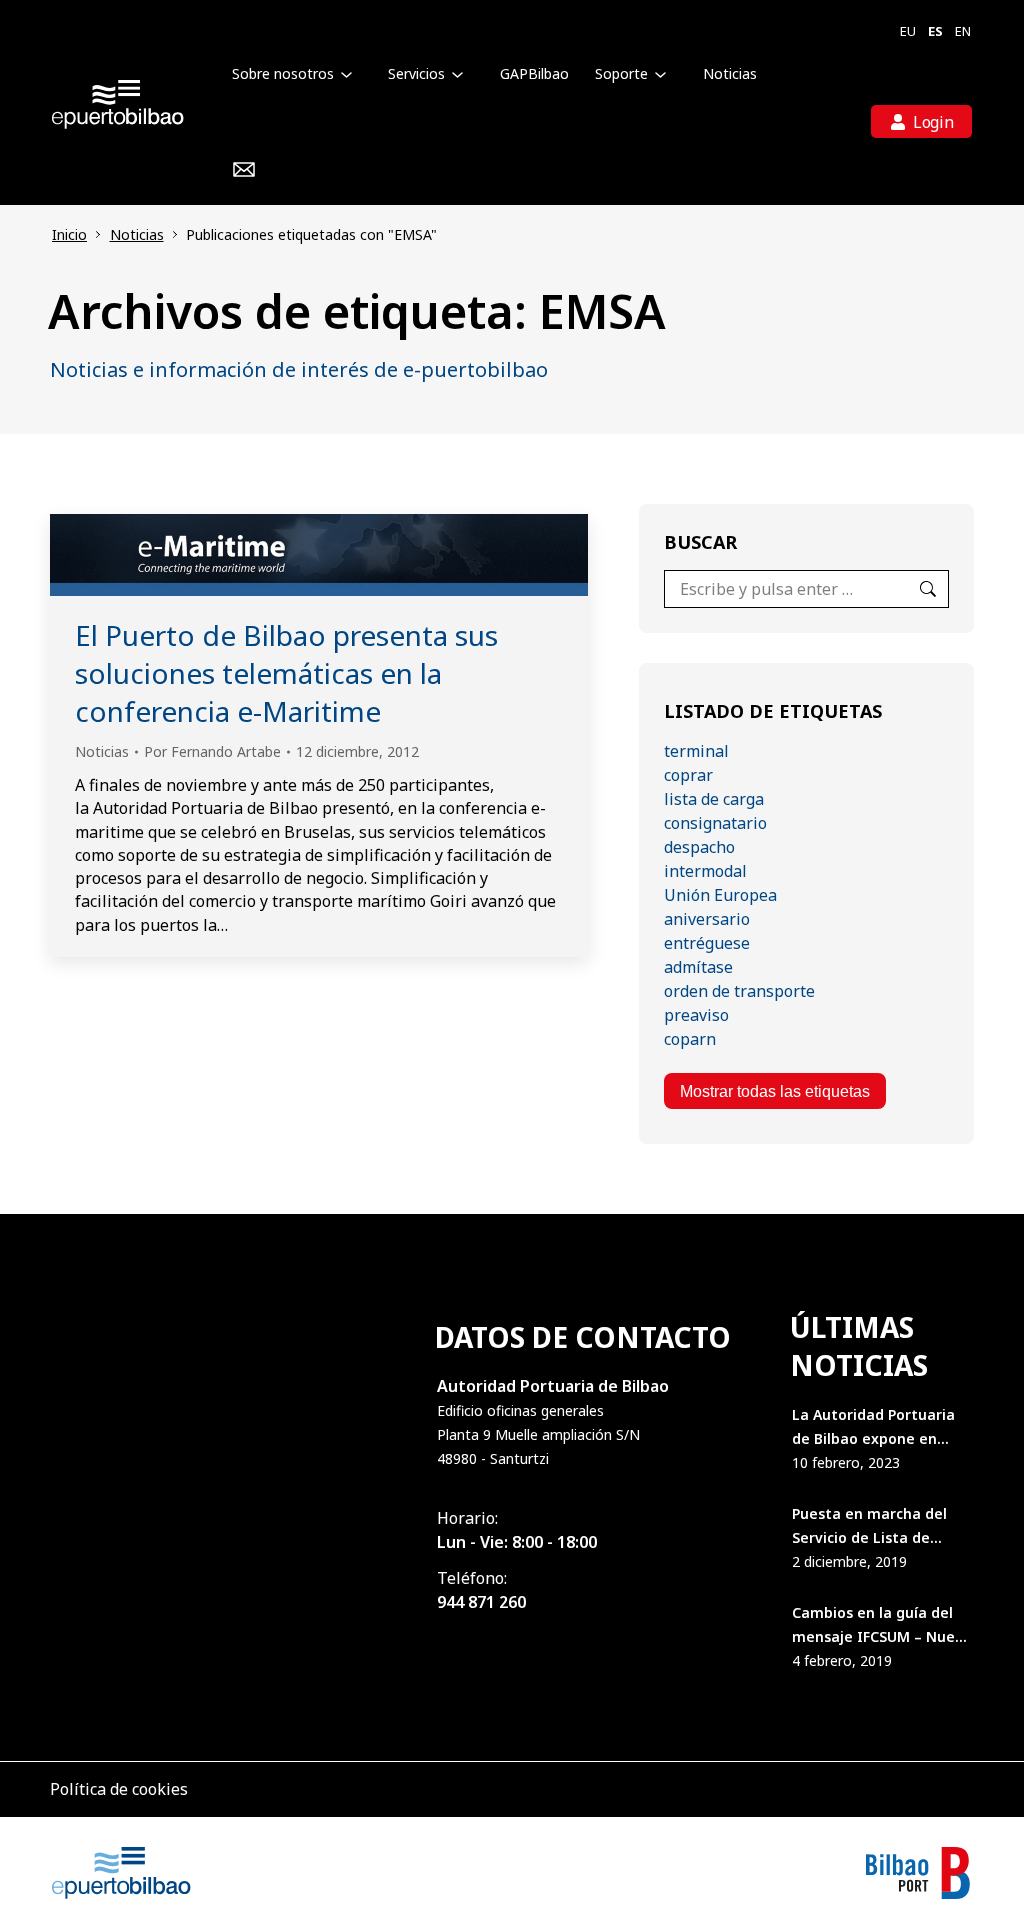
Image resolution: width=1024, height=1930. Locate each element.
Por (212, 751)
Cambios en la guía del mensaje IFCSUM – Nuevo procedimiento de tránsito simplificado (882, 1626)
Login (933, 122)
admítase (698, 967)
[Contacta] (244, 170)
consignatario (715, 823)
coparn (690, 1039)
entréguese (707, 943)
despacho (699, 847)
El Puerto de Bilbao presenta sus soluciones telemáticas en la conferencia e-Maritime (286, 673)
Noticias (102, 751)
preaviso (696, 1015)
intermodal (705, 871)
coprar (688, 775)
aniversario (707, 919)
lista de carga (714, 799)
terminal (696, 751)
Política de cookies (119, 1789)
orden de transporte (739, 991)
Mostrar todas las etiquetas (775, 1091)
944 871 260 (481, 1602)
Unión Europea (720, 895)
